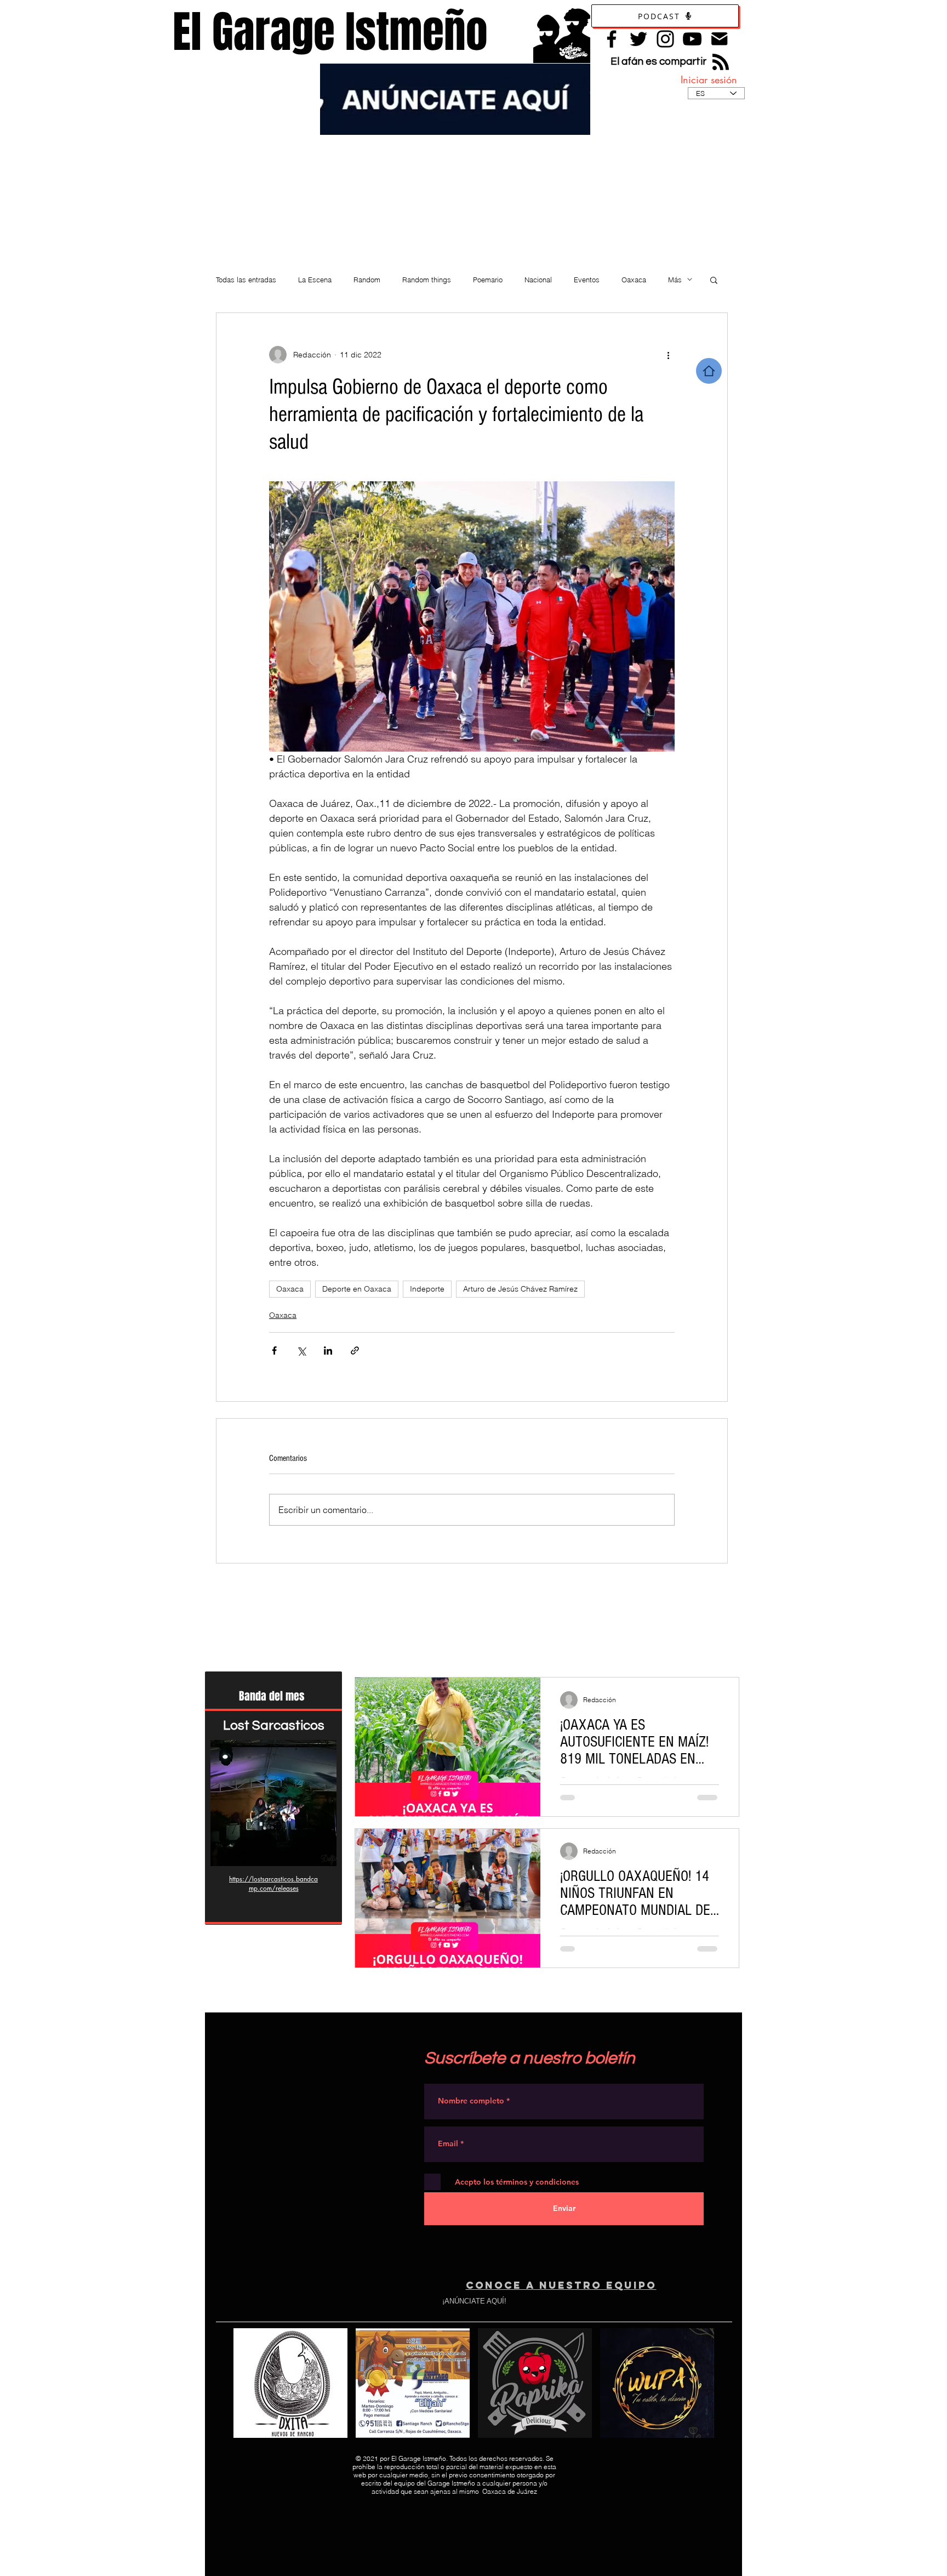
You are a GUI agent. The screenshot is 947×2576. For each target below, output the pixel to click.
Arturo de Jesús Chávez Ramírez (520, 1289)
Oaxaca (634, 280)
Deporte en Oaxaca (357, 1289)
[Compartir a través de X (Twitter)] (301, 1350)
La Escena (315, 280)
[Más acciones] (668, 355)
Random (367, 280)
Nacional (538, 280)
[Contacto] (719, 39)
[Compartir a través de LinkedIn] (328, 1350)
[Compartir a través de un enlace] (355, 1350)
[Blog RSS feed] (721, 62)
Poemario (488, 280)
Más (675, 280)
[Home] (709, 371)
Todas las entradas (246, 280)
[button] (714, 280)
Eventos (587, 280)
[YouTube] (692, 39)
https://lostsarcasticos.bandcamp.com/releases (273, 1883)
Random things (427, 280)
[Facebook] (612, 39)
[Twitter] (638, 39)
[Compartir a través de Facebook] (274, 1350)
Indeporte (427, 1289)
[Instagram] (665, 39)
